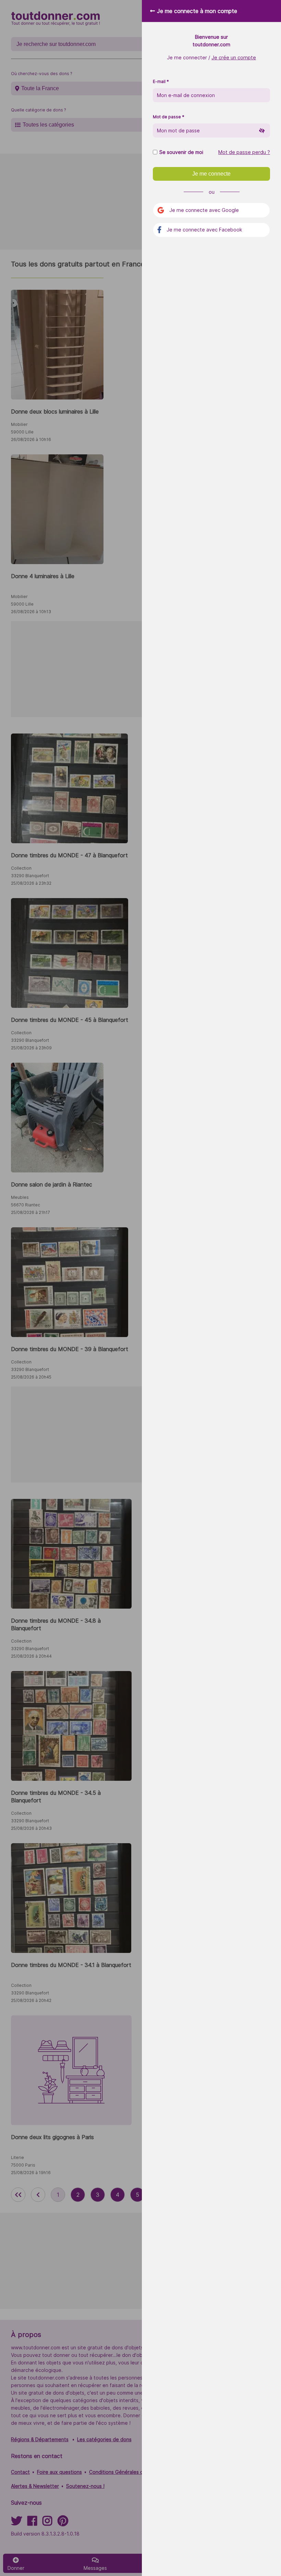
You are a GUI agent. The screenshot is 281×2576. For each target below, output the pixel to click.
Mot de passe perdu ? (244, 152)
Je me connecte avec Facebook (204, 230)
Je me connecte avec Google (204, 210)
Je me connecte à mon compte (197, 11)
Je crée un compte (234, 57)
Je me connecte (211, 174)
